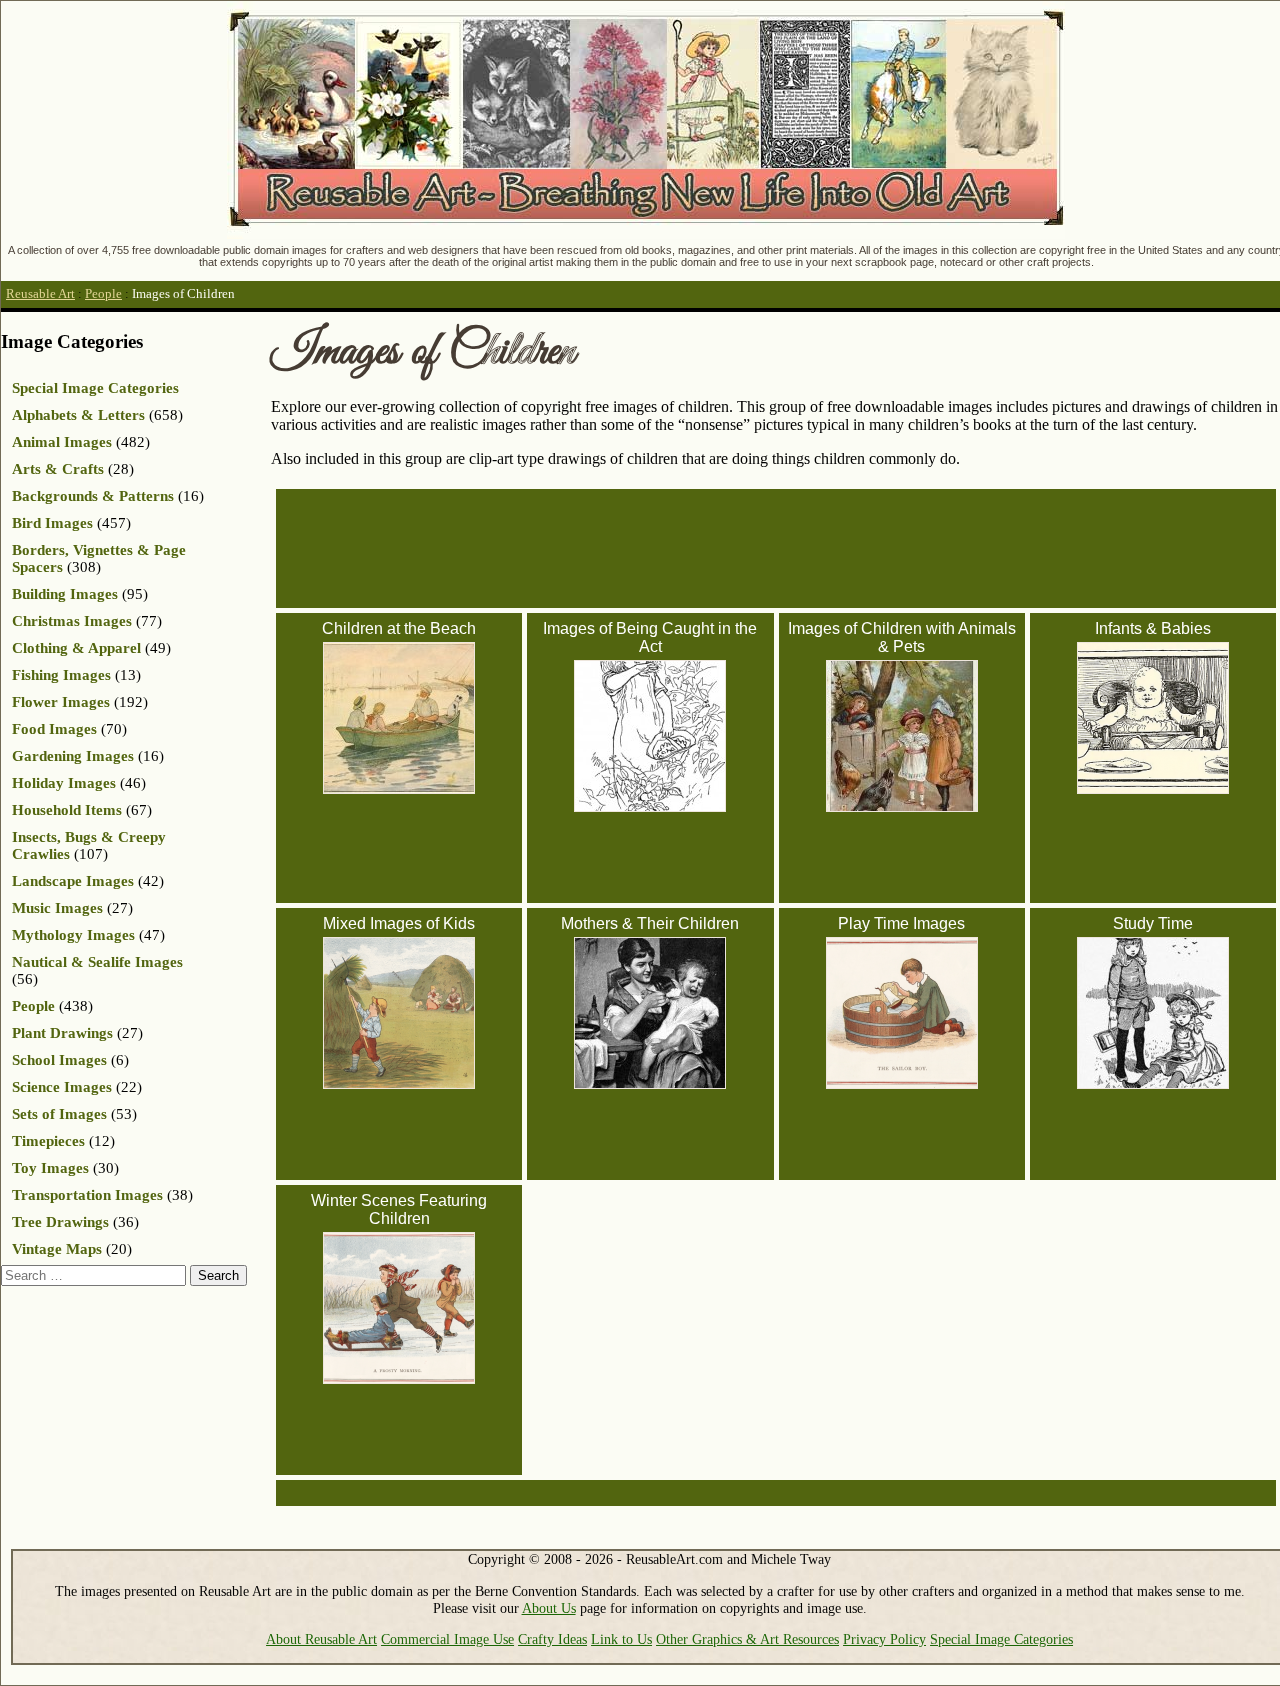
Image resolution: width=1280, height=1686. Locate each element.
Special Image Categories (95, 388)
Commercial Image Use (447, 1639)
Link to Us (621, 1639)
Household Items (67, 810)
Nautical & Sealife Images (97, 962)
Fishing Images (61, 675)
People (103, 294)
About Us (549, 1608)
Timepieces (48, 1141)
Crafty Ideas (552, 1639)
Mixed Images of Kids (399, 923)
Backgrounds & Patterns (93, 496)
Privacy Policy (884, 1639)
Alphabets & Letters (78, 415)
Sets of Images (59, 1114)
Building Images (65, 594)
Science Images (62, 1087)
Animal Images (62, 442)
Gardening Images (73, 756)
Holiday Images (64, 783)
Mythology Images (73, 935)
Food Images (54, 729)
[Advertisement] (784, 547)
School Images (59, 1060)
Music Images (57, 908)
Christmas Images (72, 621)
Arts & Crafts (58, 469)
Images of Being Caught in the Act (650, 637)
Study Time (1153, 923)
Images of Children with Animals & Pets (902, 637)
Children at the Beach (399, 628)
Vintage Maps (57, 1249)
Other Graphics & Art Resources (747, 1639)
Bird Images (52, 523)
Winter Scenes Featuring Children (399, 1209)
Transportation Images (87, 1195)
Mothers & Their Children (650, 923)
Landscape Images (73, 881)
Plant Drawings (62, 1033)
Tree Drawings (60, 1222)
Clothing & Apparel (76, 648)
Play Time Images (901, 923)
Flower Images (61, 702)
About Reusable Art (321, 1639)
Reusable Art (40, 294)
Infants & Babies (1153, 628)
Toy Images (50, 1168)
